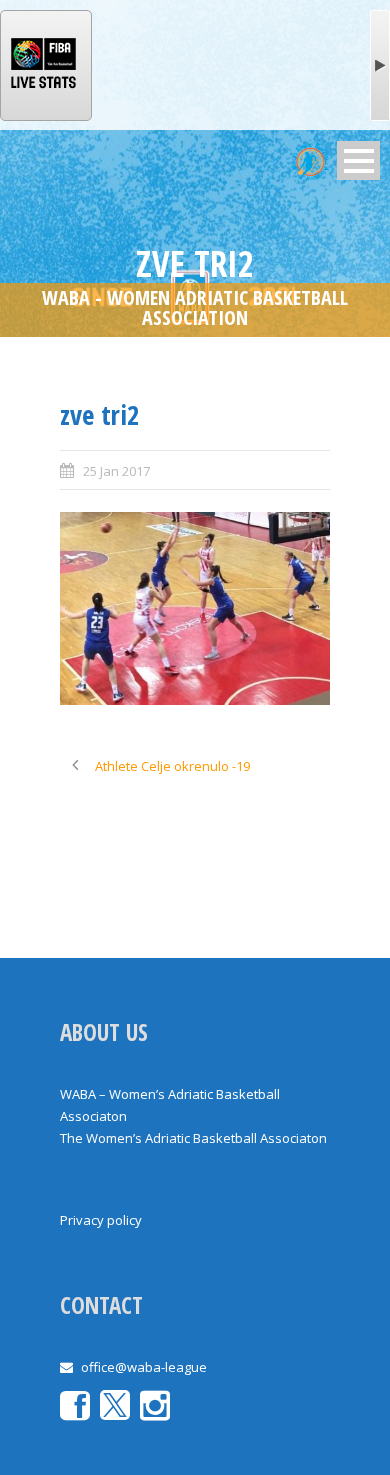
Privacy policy (101, 1220)
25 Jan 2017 (116, 471)
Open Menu (358, 160)
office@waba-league (144, 1367)
